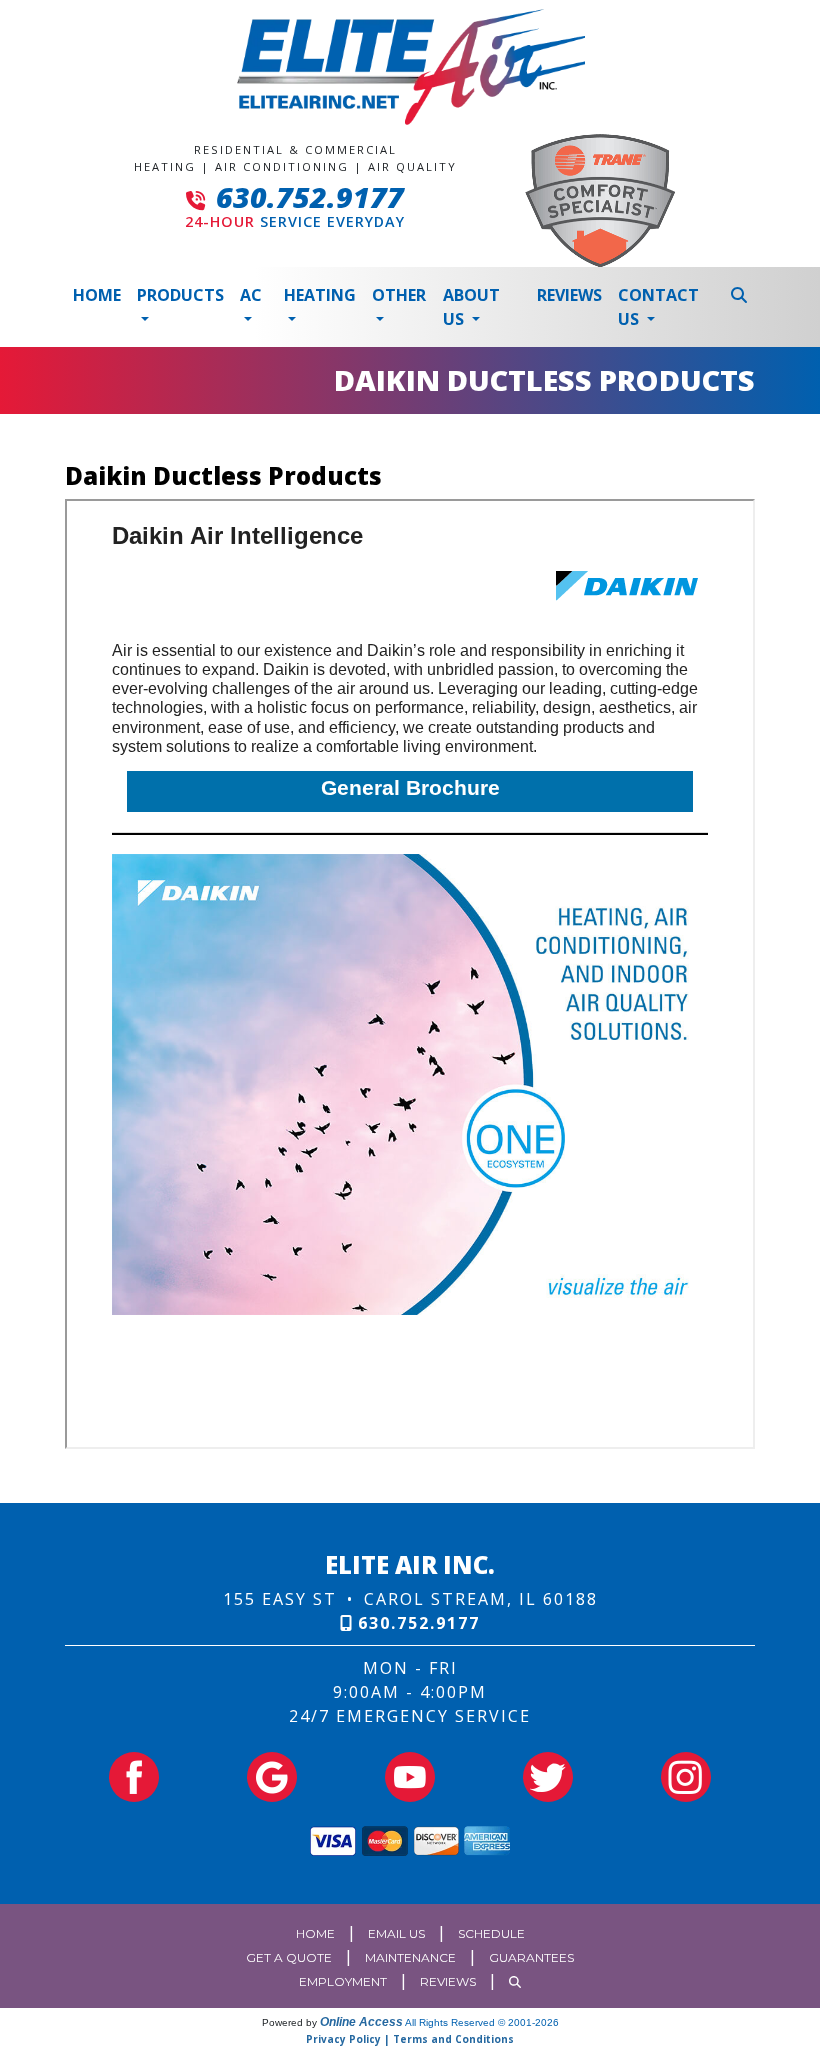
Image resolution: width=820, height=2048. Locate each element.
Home (97, 295)
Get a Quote (289, 1957)
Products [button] (180, 295)
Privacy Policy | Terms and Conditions (410, 2039)
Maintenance (410, 1957)
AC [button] (251, 295)
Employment (343, 1981)
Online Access (361, 2022)
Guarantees (531, 1957)
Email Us (396, 1933)
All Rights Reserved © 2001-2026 (482, 2022)
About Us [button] (471, 307)
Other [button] (399, 295)
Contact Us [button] (658, 307)
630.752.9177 (310, 196)
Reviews (569, 295)
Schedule (491, 1933)
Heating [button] (320, 295)
